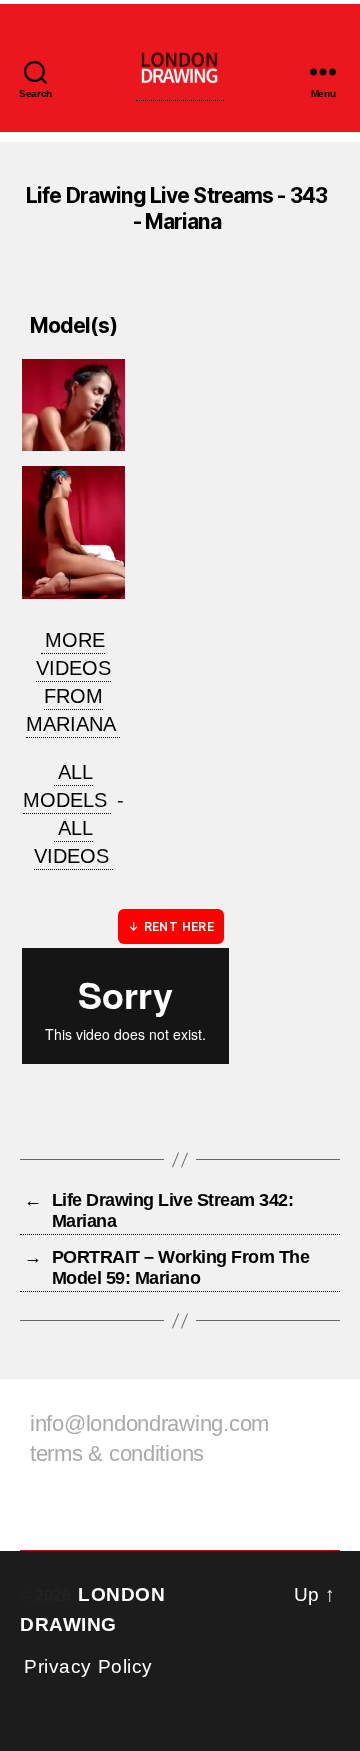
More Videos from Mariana (71, 682)
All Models (65, 786)
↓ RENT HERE (171, 926)
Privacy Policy (88, 1666)
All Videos (71, 842)
